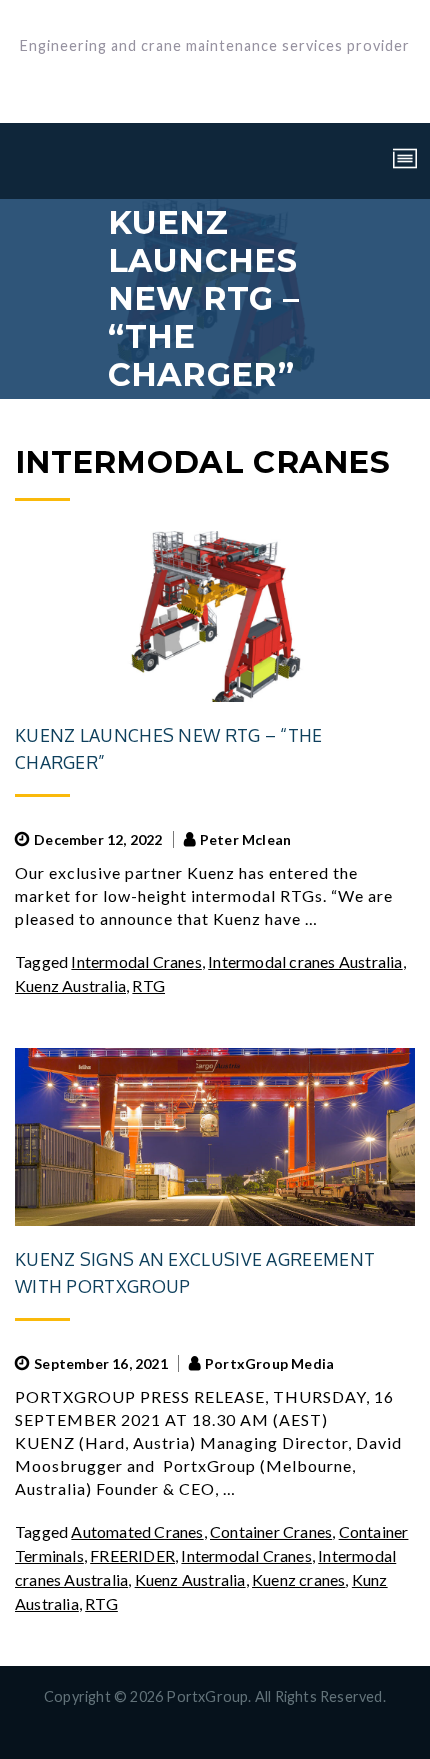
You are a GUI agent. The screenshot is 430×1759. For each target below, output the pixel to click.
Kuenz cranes (298, 1579)
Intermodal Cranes (136, 961)
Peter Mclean (245, 839)
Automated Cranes (137, 1531)
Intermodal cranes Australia (305, 961)
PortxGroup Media (269, 1363)
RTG (148, 985)
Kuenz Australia (70, 985)
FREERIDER (132, 1555)
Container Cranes (271, 1531)
